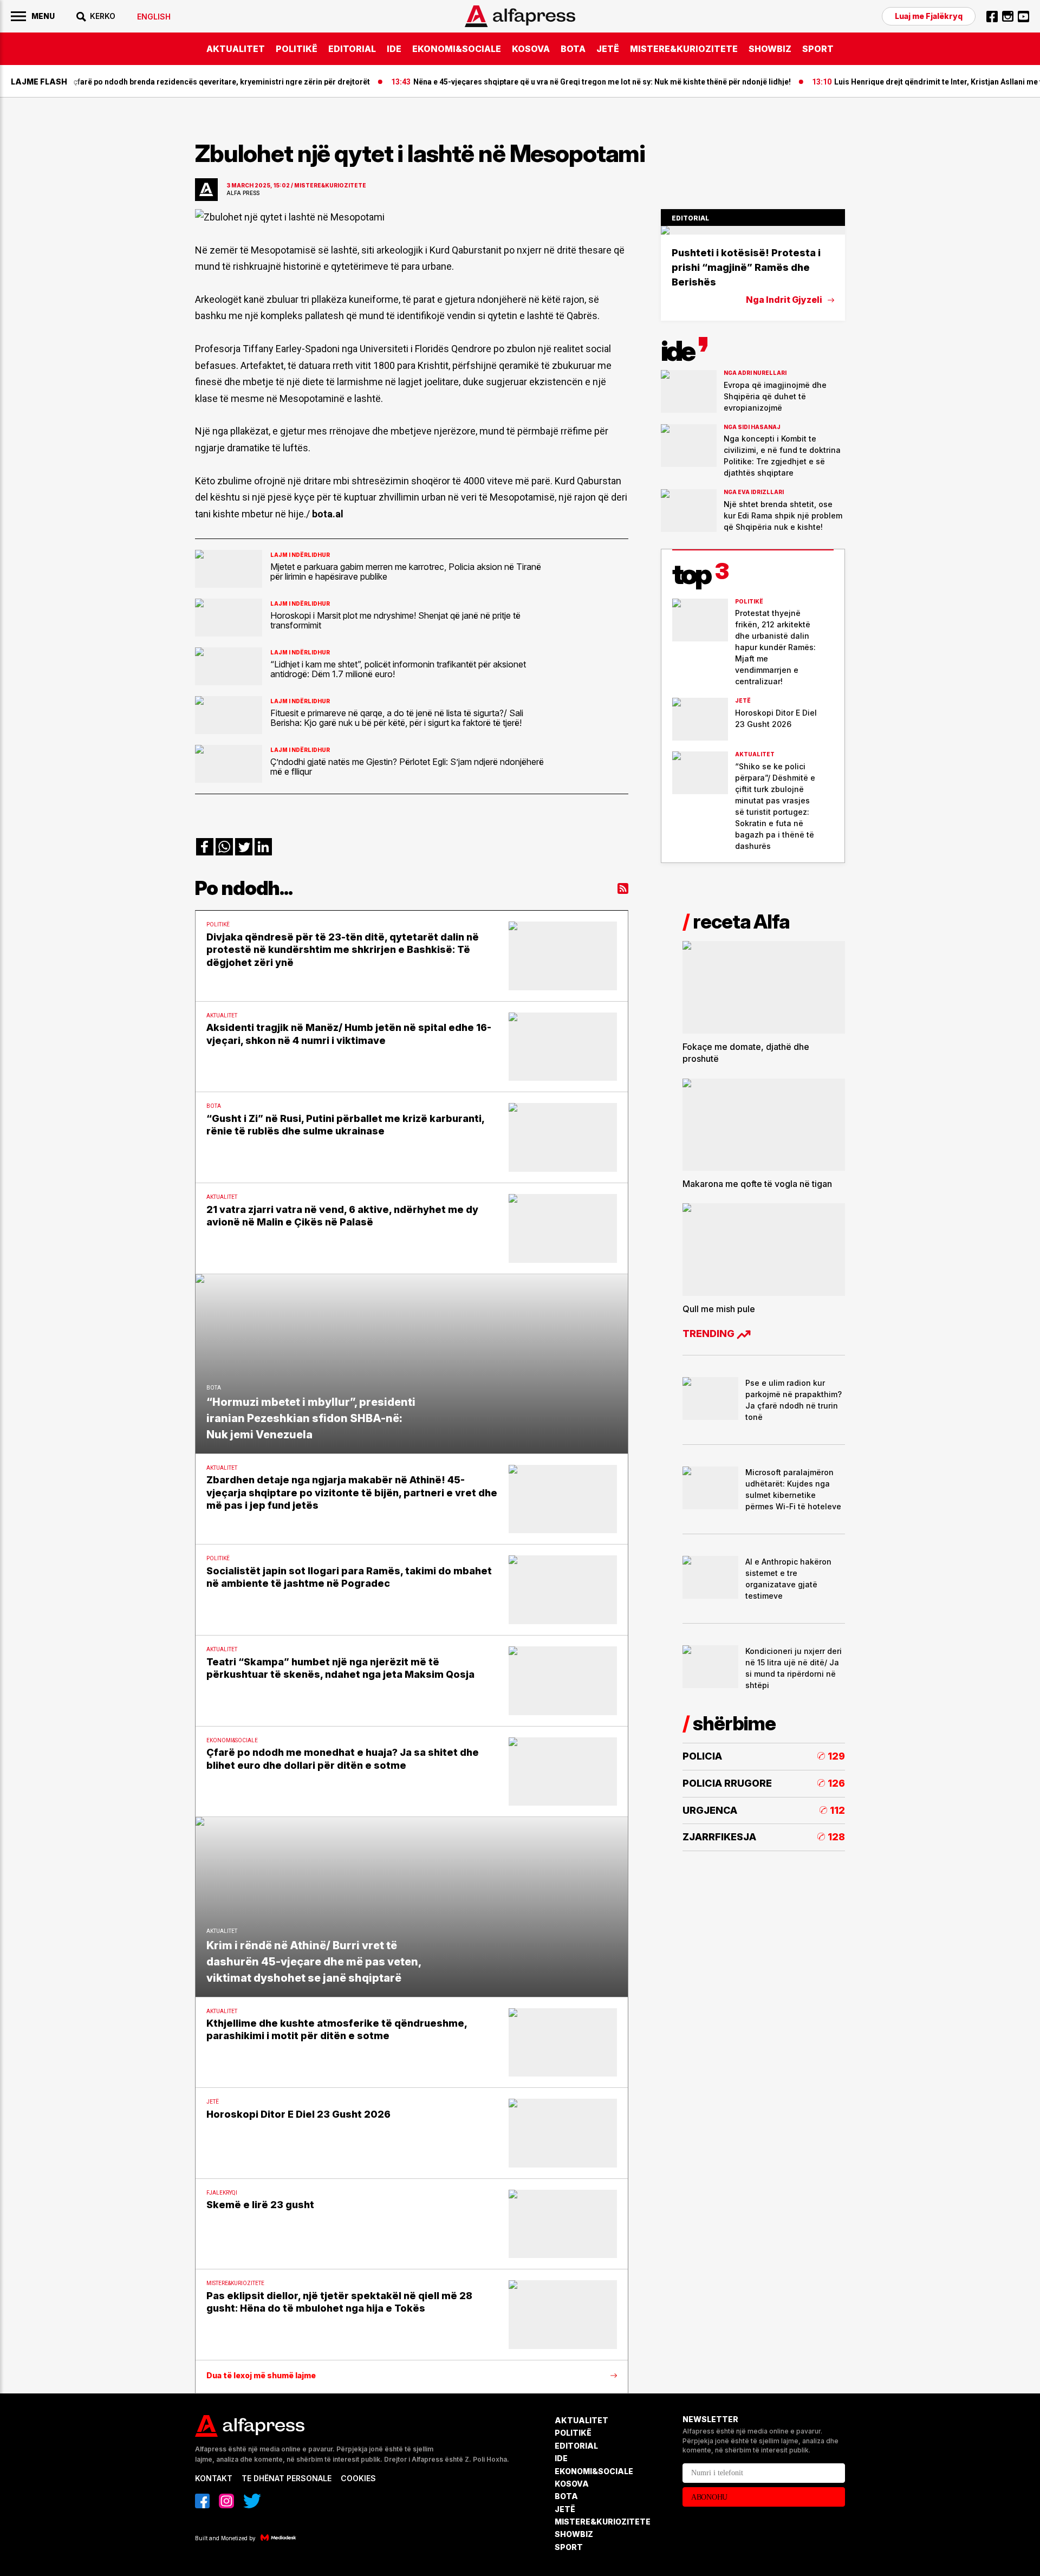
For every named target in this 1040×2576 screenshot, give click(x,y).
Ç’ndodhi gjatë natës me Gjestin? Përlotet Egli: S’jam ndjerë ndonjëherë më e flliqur (407, 767)
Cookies (358, 2478)
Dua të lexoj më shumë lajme (261, 2376)
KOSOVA (531, 49)
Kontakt (214, 2478)
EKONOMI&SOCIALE (457, 49)
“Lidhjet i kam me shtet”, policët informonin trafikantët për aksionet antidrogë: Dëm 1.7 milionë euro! (398, 669)
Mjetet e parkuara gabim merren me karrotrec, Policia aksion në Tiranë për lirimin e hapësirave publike (406, 572)
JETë (608, 49)
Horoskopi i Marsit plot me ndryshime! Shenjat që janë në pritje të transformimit (395, 620)
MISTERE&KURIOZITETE (684, 49)
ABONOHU (709, 2497)
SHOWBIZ (770, 49)
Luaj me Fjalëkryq (929, 16)
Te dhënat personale (287, 2478)
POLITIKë (297, 49)
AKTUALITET (236, 49)
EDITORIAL (352, 49)
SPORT (818, 49)
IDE (394, 49)
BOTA (573, 49)
